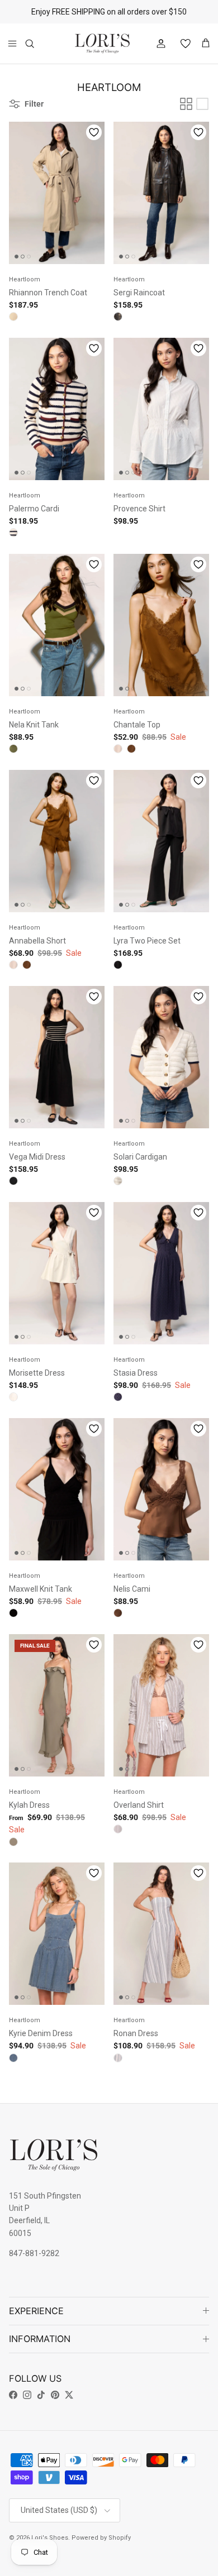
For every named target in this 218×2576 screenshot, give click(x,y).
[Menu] (12, 44)
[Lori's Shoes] (102, 44)
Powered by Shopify (101, 2538)
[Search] (37, 44)
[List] (202, 104)
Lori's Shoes (50, 2538)
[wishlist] (181, 44)
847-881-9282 (34, 2253)
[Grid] (186, 104)
